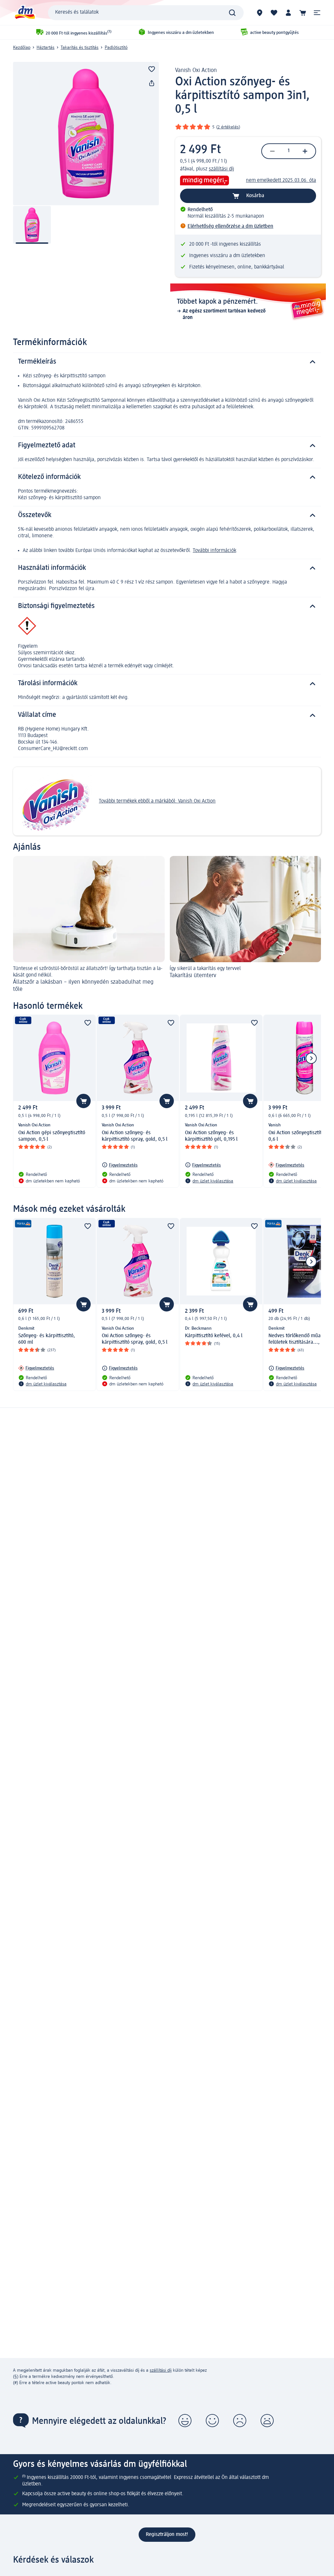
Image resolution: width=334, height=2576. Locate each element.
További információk (214, 551)
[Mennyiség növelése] (305, 151)
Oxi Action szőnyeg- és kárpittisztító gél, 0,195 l (211, 1136)
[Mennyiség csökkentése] (272, 151)
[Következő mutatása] (311, 1058)
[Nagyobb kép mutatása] (86, 134)
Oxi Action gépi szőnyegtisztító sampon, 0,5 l (52, 1136)
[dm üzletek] (260, 13)
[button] (317, 13)
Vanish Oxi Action (196, 70)
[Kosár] (303, 13)
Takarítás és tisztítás (80, 48)
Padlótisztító (116, 48)
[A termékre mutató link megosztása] (152, 83)
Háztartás (46, 48)
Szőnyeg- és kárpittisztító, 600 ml (47, 1339)
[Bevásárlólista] (274, 13)
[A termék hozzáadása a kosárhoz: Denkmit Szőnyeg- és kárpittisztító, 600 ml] (83, 1304)
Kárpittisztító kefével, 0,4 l (214, 1336)
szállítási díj (221, 169)
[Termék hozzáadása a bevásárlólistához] (152, 69)
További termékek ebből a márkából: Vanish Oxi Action (157, 801)
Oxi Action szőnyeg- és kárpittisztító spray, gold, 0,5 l (135, 1136)
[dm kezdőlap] (24, 13)
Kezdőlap (22, 48)
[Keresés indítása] (232, 13)
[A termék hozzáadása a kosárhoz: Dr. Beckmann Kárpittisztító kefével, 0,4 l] (250, 1304)
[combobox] (146, 13)
